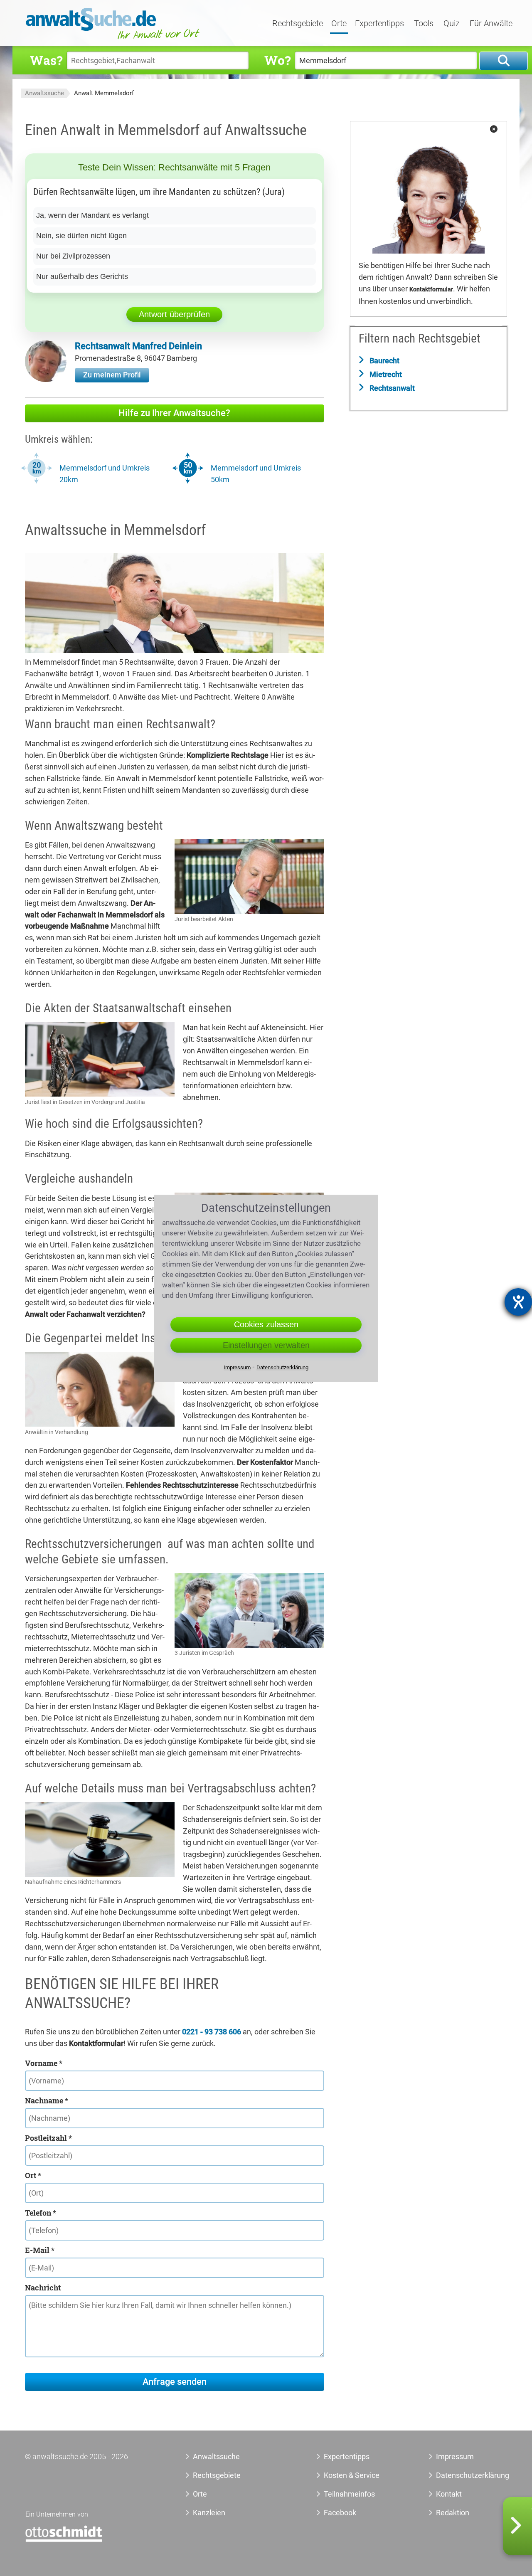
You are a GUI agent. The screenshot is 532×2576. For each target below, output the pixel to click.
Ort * (33, 2175)
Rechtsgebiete (298, 24)
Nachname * (47, 2100)
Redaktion (453, 2513)
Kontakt (449, 2494)
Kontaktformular (431, 290)
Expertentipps (379, 24)
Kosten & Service (352, 2475)
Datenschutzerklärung (463, 2475)
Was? (46, 60)
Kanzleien (209, 2513)
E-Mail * (40, 2250)
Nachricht (43, 2288)
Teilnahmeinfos (349, 2494)
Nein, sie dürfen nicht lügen (81, 236)
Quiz (452, 24)
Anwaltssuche (44, 93)
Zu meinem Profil (112, 375)
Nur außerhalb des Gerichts (82, 276)
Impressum (455, 2456)
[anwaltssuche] (114, 39)
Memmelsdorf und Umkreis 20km (105, 474)
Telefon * (41, 2213)
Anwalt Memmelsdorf (104, 93)
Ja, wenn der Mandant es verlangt (92, 215)
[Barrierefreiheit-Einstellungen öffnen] (518, 1302)
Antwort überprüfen (174, 314)
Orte (339, 24)
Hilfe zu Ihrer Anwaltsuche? (174, 413)
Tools (424, 24)
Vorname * (44, 2063)
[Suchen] (504, 61)
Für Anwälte (491, 24)
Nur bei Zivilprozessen (73, 256)
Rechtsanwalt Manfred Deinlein (138, 346)
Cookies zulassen (266, 1324)
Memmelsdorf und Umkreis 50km (256, 474)
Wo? (277, 60)
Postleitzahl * (48, 2138)
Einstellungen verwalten (266, 1345)
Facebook (340, 2513)
